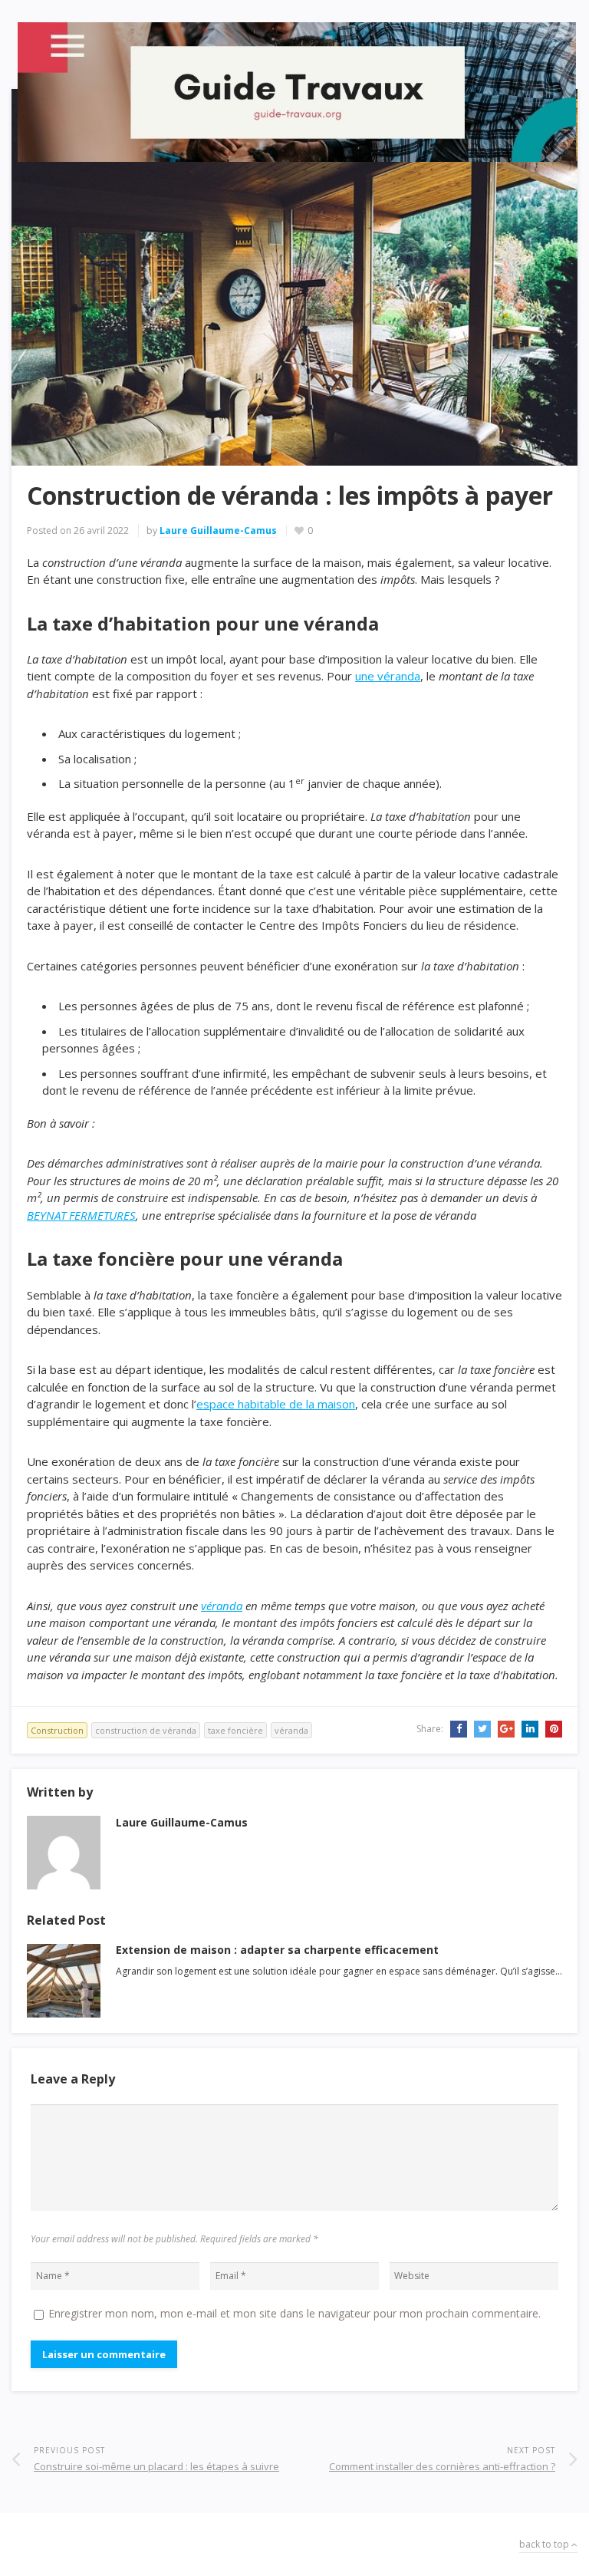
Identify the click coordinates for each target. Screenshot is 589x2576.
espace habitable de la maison (276, 1404)
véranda (222, 1606)
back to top (545, 2544)
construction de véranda (146, 1730)
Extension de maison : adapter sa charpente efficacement (277, 1950)
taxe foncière (235, 1730)
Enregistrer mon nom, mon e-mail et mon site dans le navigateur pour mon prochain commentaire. (294, 2313)
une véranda (388, 676)
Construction (57, 1730)
